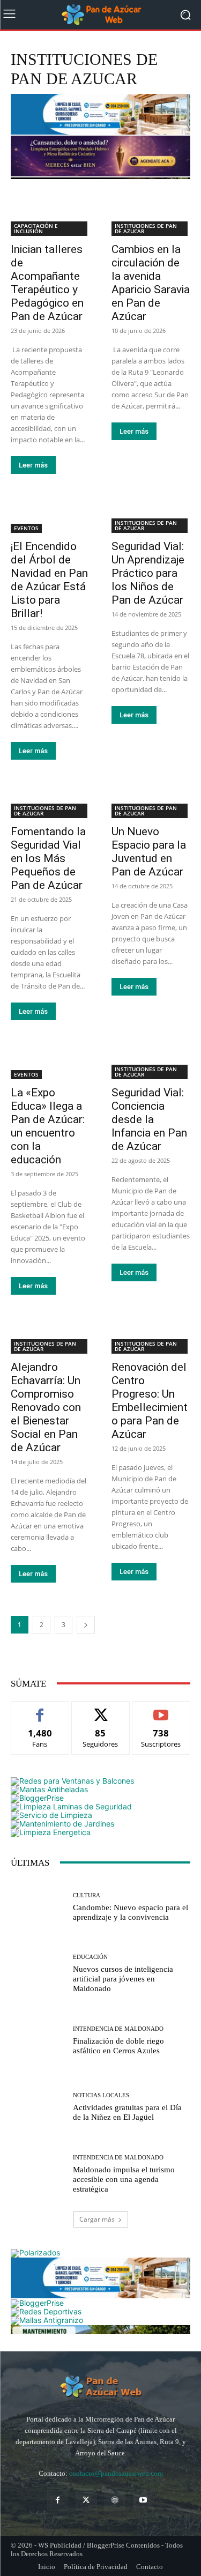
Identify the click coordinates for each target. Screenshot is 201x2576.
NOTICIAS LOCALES (101, 2095)
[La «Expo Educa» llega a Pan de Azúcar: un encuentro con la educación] (50, 1059)
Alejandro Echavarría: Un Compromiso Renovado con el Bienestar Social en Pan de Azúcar (46, 1407)
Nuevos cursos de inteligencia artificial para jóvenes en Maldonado (123, 1979)
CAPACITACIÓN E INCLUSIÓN (36, 228)
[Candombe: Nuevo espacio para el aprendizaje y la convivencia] (38, 1907)
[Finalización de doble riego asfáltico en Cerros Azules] (38, 2041)
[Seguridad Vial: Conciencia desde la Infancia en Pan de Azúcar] (151, 1059)
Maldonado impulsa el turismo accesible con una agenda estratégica (124, 2179)
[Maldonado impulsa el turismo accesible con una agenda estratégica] (38, 2174)
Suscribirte (161, 1709)
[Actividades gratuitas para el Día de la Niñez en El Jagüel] (38, 2107)
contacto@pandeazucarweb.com (116, 2473)
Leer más (33, 465)
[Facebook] (58, 2500)
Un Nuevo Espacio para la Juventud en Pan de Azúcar (149, 852)
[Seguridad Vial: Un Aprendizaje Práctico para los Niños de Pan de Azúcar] (151, 513)
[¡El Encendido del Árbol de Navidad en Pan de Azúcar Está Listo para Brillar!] (50, 513)
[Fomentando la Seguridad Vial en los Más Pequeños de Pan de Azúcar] (50, 799)
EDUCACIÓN (90, 1957)
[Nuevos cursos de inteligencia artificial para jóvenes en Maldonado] (38, 1974)
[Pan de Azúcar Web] (100, 2387)
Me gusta (40, 1709)
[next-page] (86, 1625)
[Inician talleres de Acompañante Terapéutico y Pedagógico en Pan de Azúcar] (50, 216)
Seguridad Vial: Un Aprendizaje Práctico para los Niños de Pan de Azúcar (148, 573)
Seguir (100, 1709)
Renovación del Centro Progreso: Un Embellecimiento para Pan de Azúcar (150, 1401)
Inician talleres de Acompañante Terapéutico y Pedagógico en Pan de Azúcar (47, 283)
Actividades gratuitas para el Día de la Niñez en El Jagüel (127, 2112)
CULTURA (87, 1895)
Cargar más (97, 2219)
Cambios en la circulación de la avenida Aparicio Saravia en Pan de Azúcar (151, 283)
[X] (86, 2500)
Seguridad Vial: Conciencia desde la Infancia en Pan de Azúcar (149, 1119)
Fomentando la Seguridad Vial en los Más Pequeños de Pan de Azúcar (48, 858)
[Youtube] (143, 2500)
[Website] (115, 2500)
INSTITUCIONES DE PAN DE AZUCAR (146, 228)
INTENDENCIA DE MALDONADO (118, 2029)
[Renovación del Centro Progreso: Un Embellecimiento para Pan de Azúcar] (151, 1334)
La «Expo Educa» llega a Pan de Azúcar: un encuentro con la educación (48, 1126)
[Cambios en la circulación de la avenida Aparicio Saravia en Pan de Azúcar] (151, 216)
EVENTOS (26, 528)
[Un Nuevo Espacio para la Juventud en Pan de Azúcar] (151, 799)
